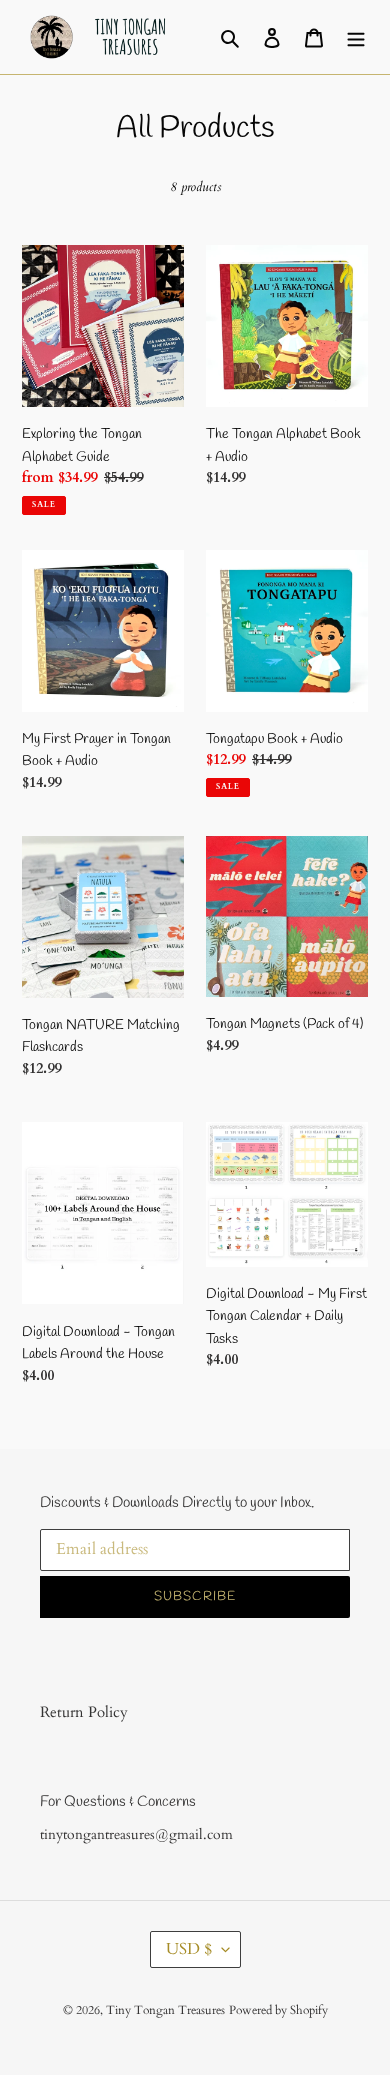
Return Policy (84, 1712)
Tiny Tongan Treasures (165, 2010)
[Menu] (356, 36)
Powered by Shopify (278, 2010)
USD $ (189, 1949)
